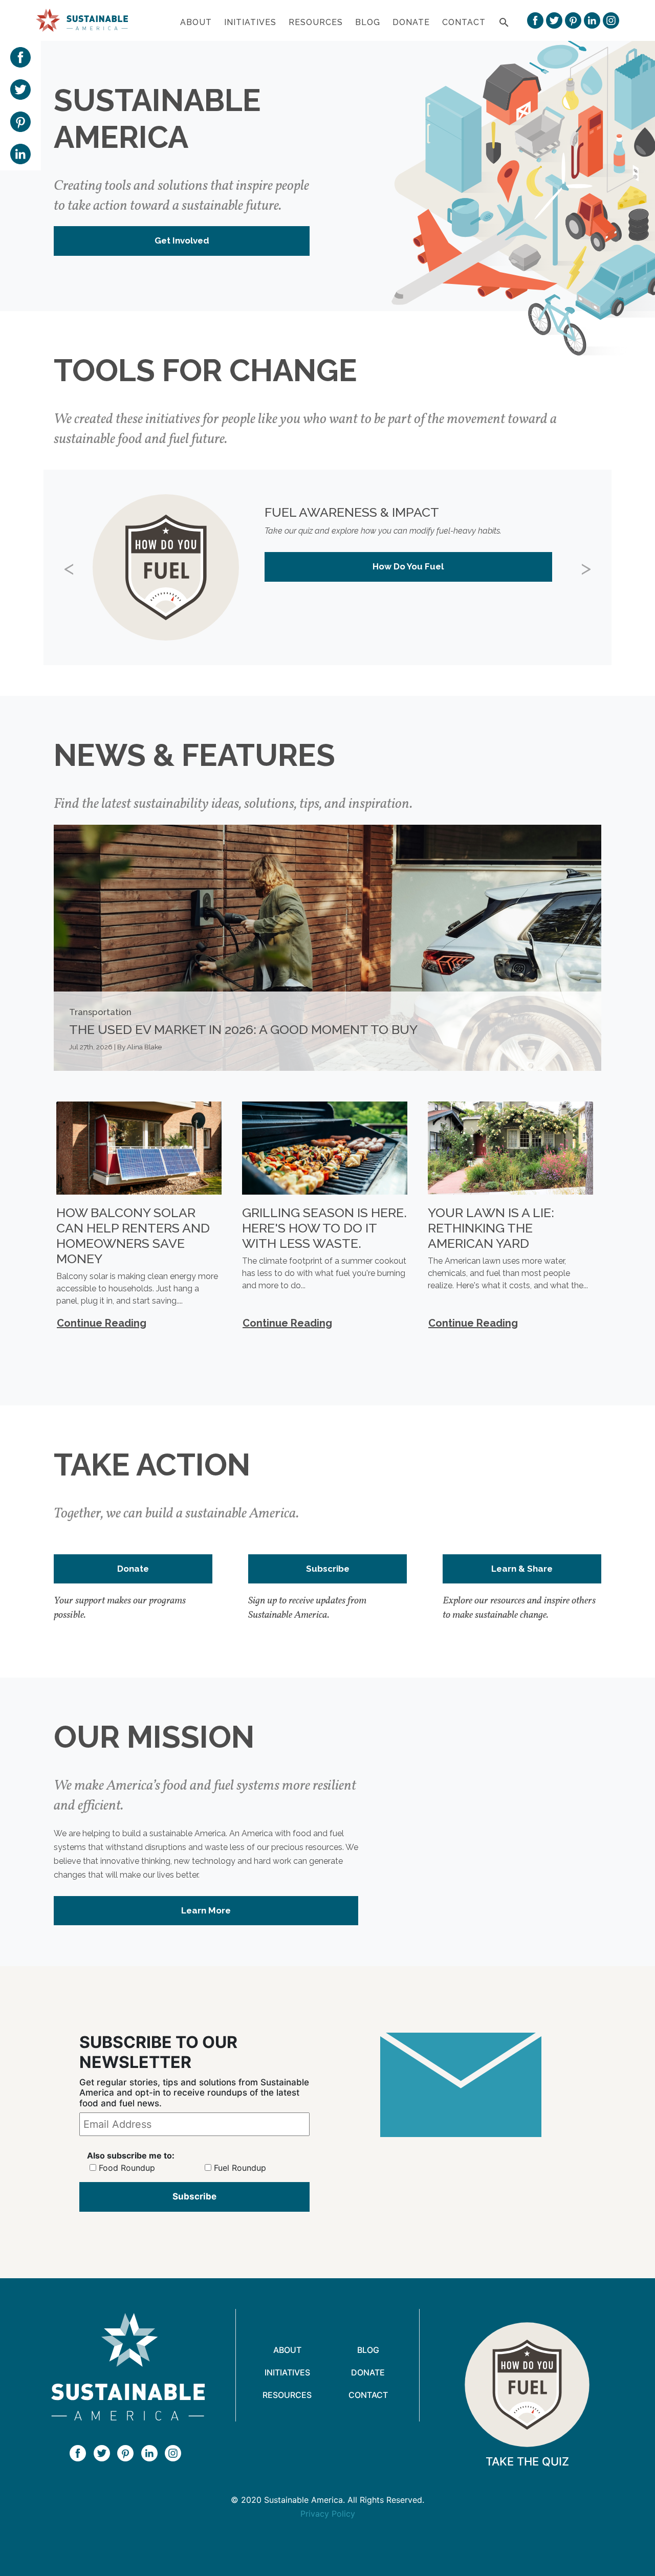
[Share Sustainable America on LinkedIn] (20, 153)
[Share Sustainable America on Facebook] (20, 56)
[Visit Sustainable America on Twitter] (554, 20)
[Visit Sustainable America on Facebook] (535, 20)
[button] (86, 567)
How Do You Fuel (408, 566)
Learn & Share (522, 1569)
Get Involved (182, 240)
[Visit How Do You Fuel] (527, 2385)
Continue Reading (102, 1323)
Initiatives (250, 22)
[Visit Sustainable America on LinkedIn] (592, 20)
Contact (464, 22)
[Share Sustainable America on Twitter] (20, 89)
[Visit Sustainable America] (128, 2367)
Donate (411, 22)
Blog (368, 22)
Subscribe (328, 1569)
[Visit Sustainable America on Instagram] (611, 20)
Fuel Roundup (240, 2168)
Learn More (206, 1910)
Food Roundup (127, 2168)
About (196, 22)
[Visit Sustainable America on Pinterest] (573, 20)
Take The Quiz (527, 2461)
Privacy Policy (328, 2514)
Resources (316, 22)
